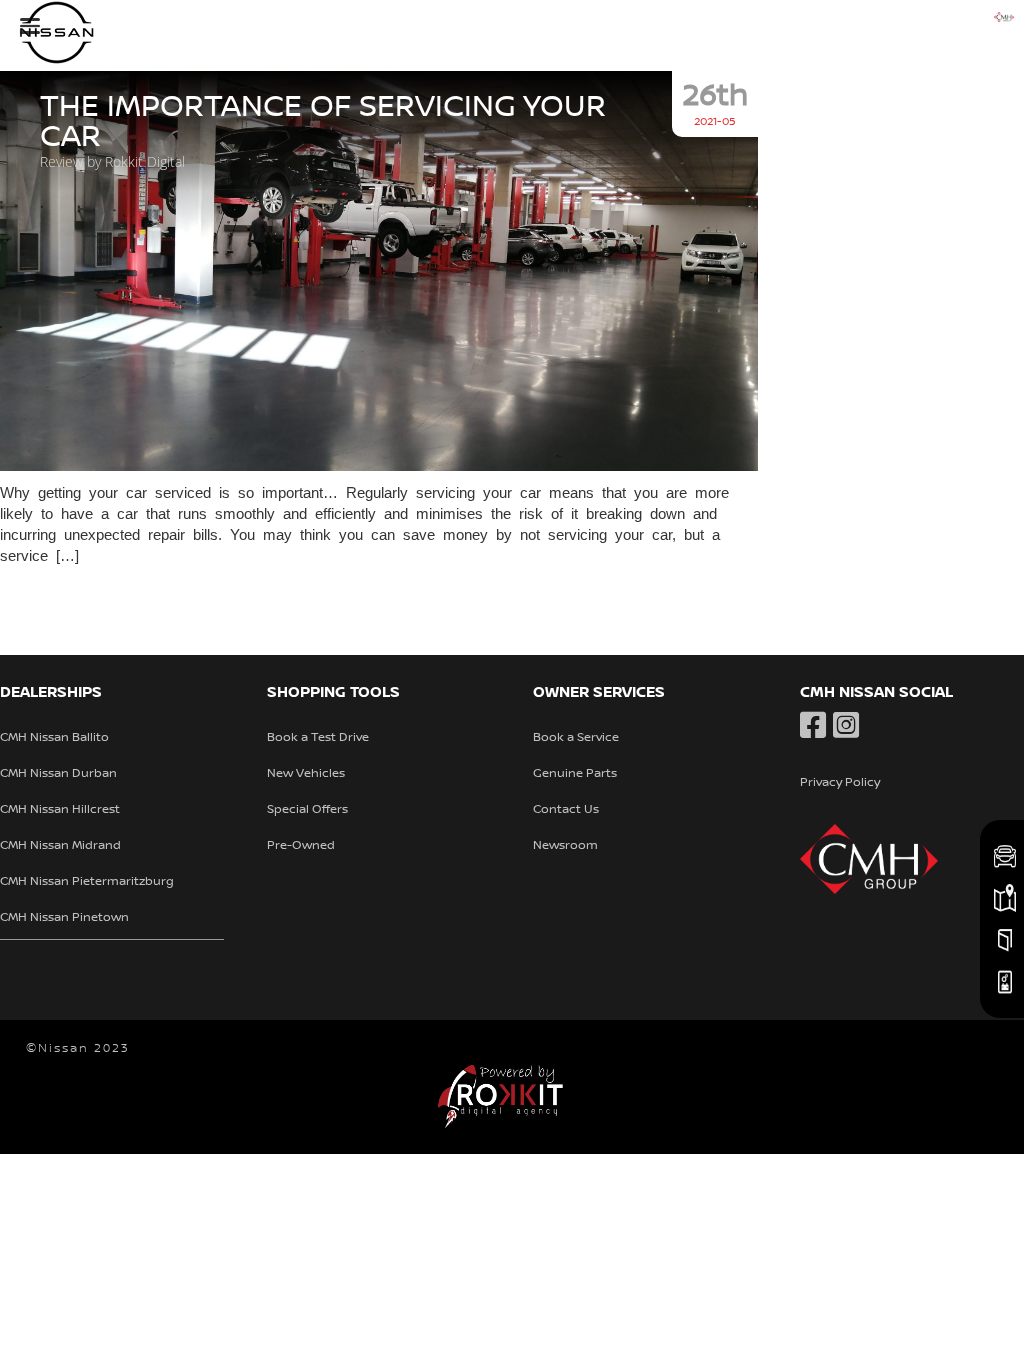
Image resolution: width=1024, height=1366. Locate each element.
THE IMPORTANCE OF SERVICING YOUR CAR (323, 122)
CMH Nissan (150, 32)
